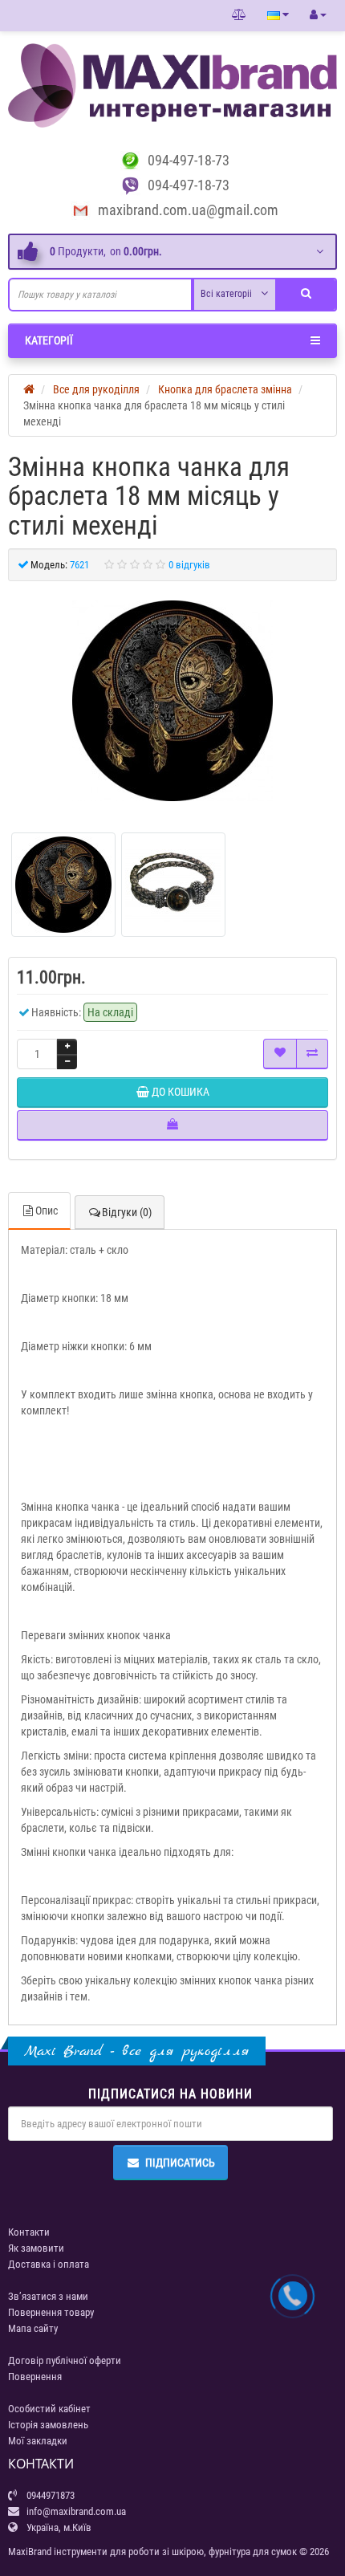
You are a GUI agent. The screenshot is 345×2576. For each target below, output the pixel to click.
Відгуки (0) (127, 1212)
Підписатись (180, 2163)
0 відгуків (189, 565)
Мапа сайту (33, 2328)
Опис (47, 1211)
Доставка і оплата (49, 2264)
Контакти (29, 2232)
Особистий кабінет (49, 2409)
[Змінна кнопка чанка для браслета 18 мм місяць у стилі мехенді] (172, 701)
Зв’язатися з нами (48, 2296)
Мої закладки (38, 2441)
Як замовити (36, 2248)
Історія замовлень (48, 2425)
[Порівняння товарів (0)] (239, 15)
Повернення (35, 2377)
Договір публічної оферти (65, 2360)
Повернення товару (51, 2312)
